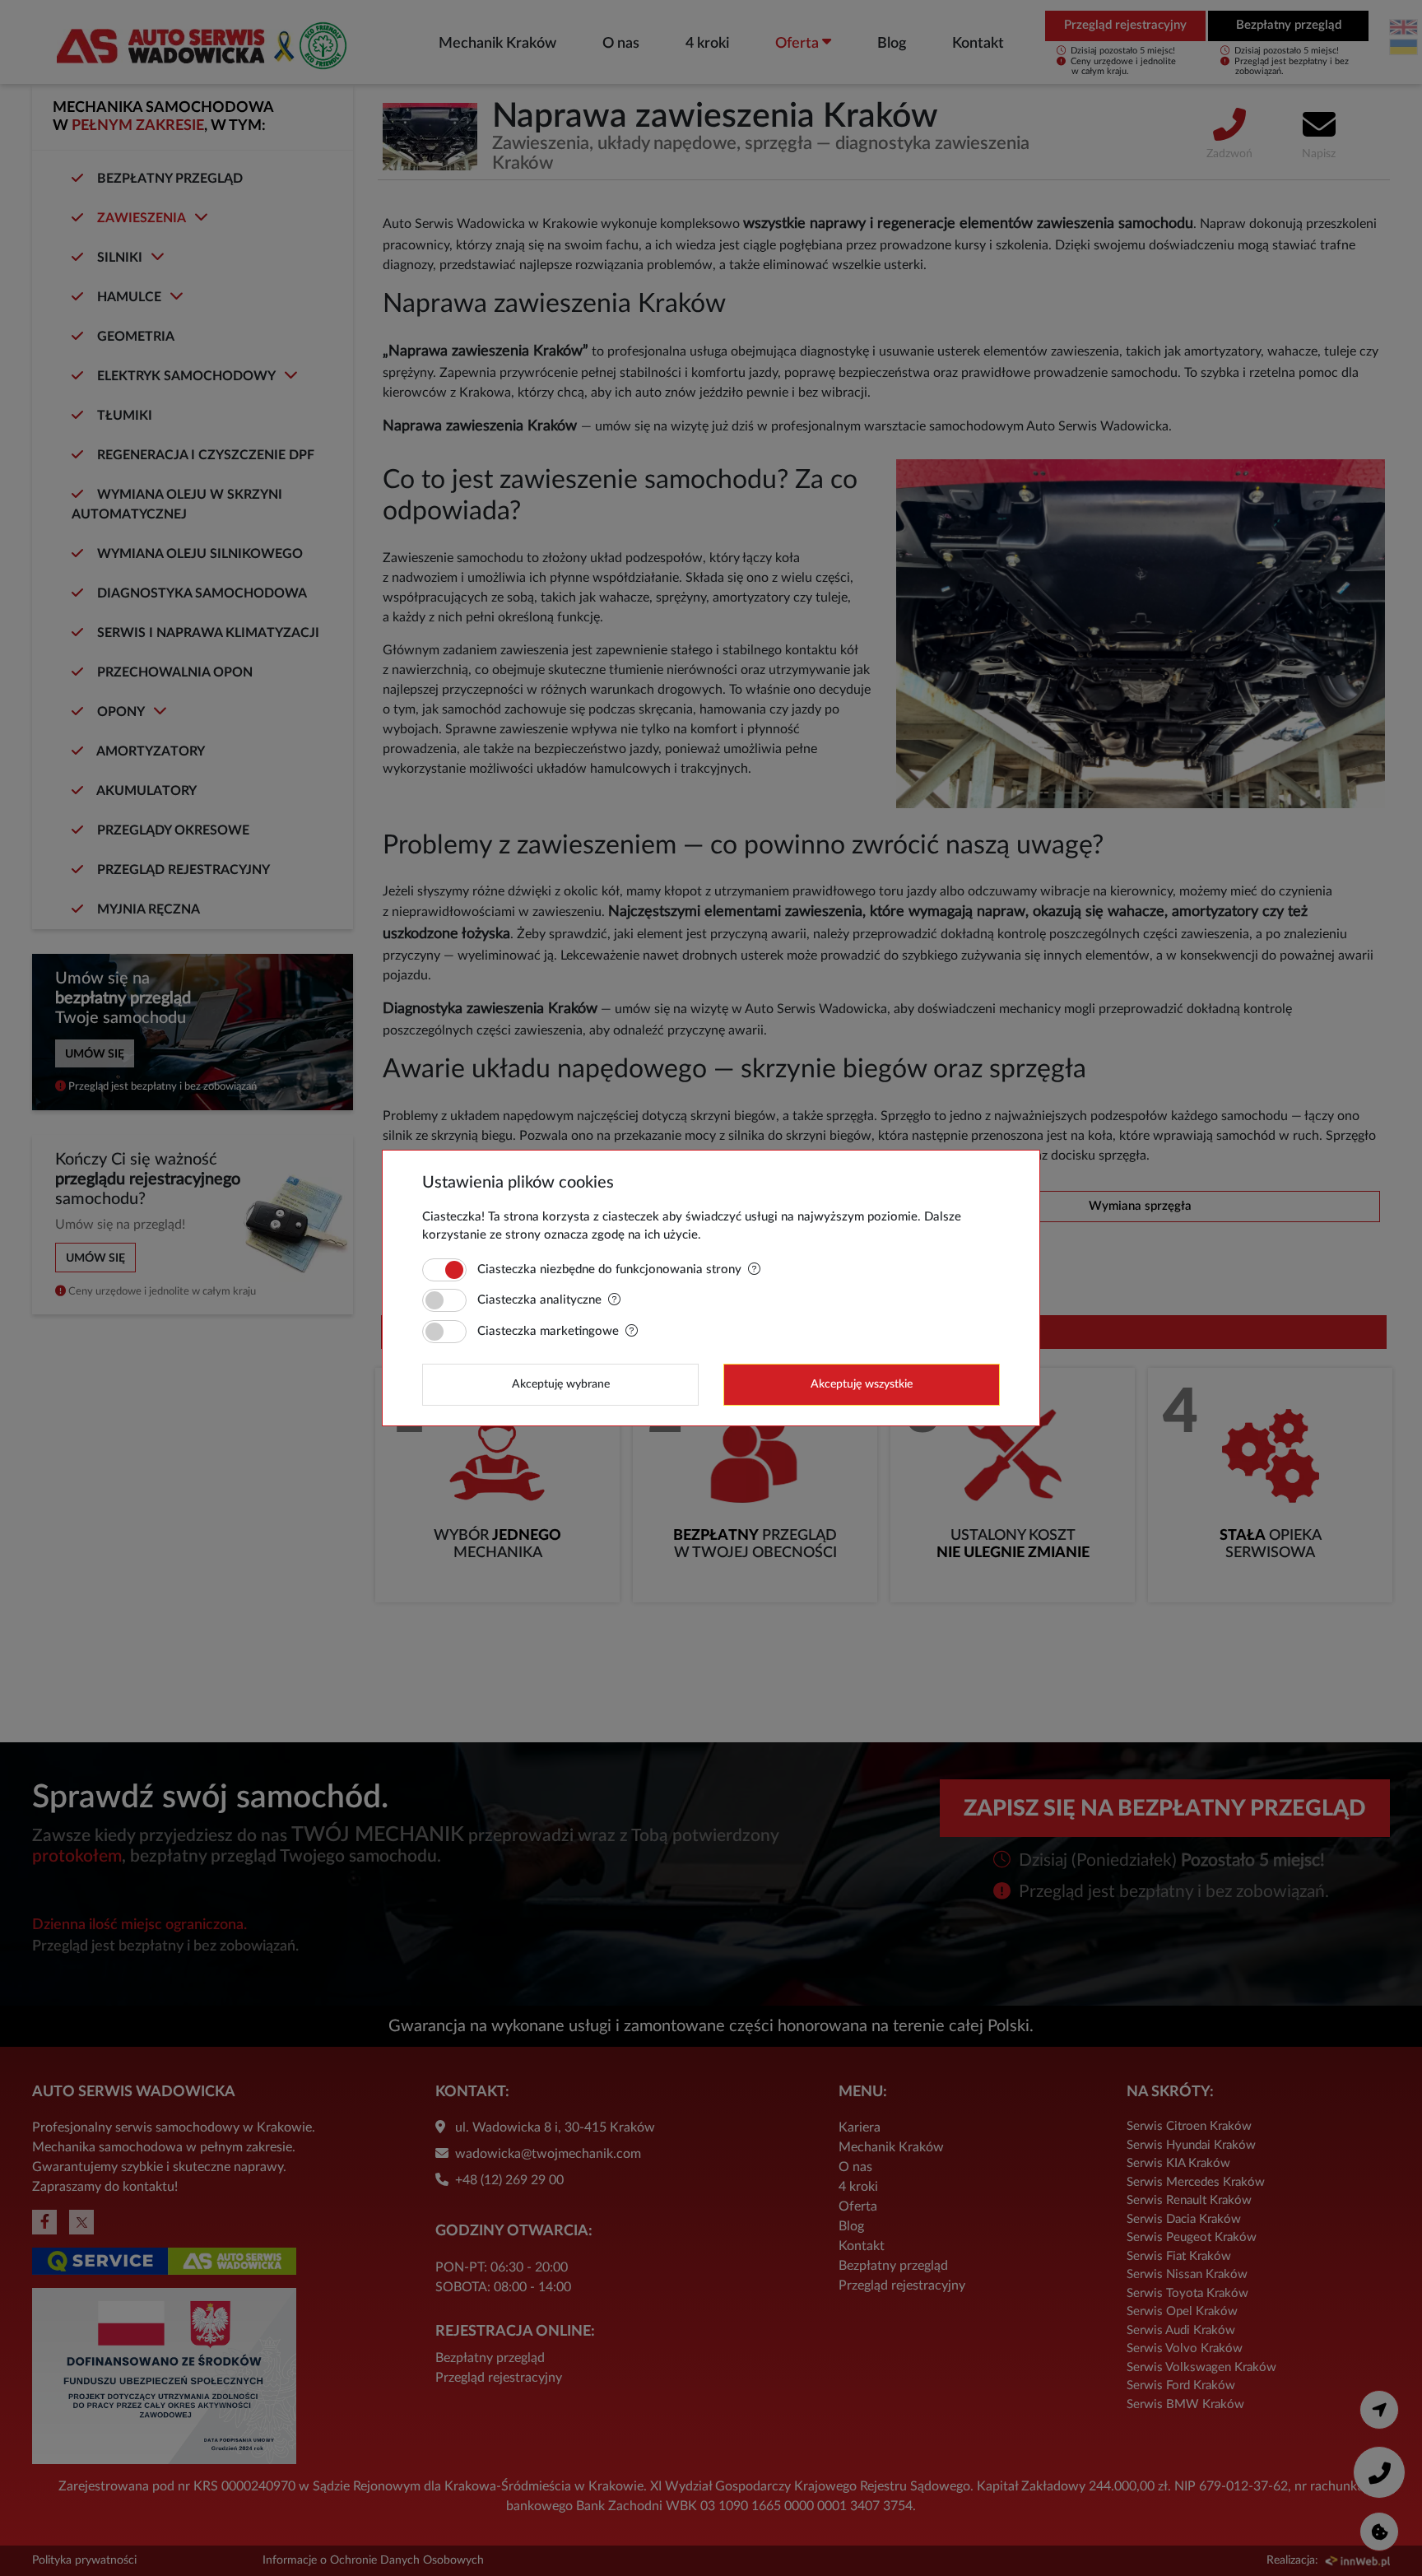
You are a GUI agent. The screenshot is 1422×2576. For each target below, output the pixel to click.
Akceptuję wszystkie (862, 1384)
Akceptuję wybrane (561, 1384)
